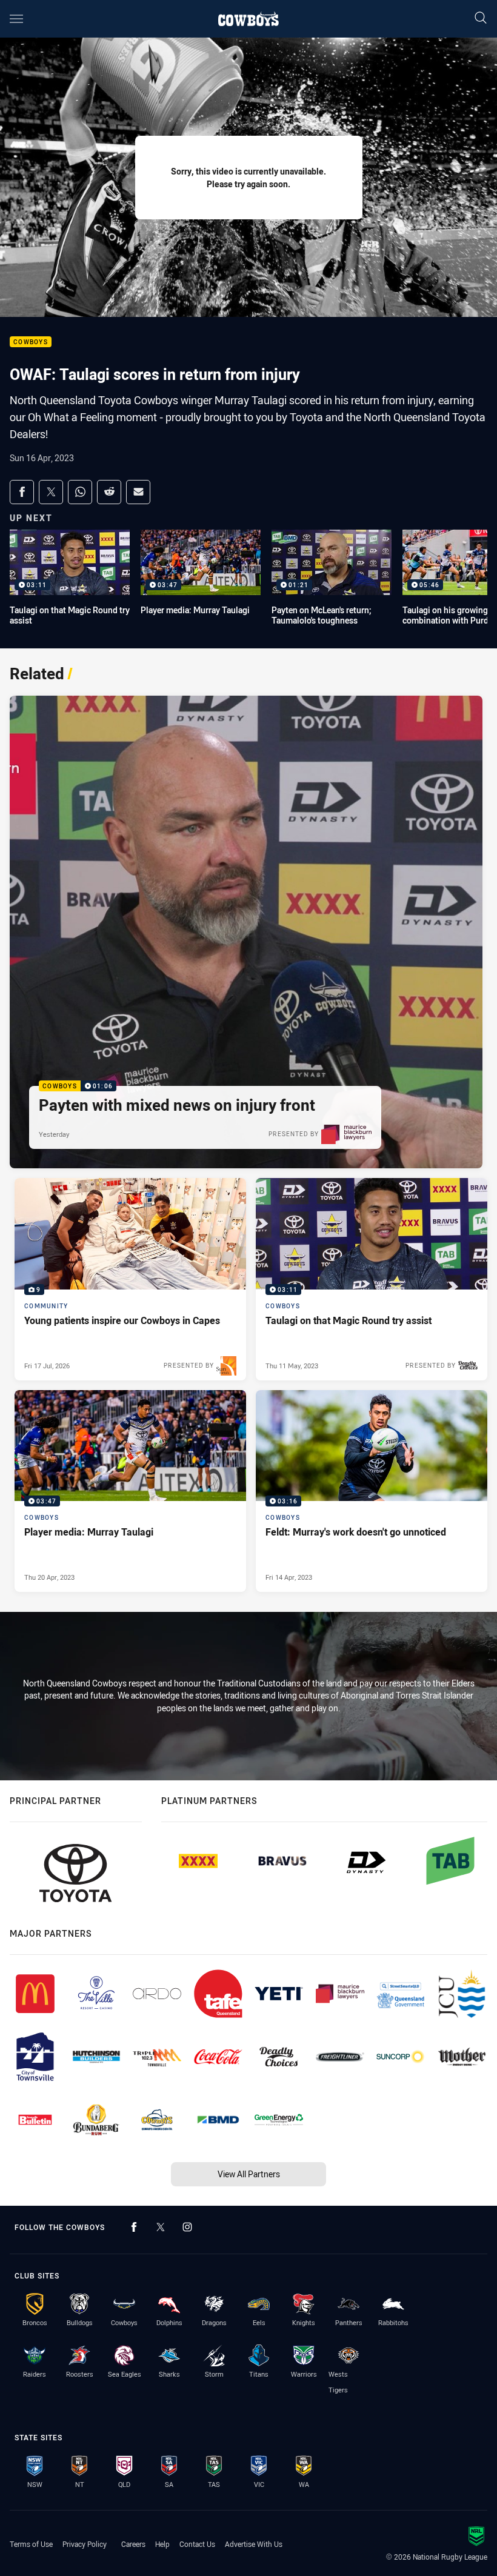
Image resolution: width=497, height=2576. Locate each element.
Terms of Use (31, 2544)
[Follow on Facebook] (134, 2227)
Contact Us (197, 2544)
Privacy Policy (85, 2544)
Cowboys (31, 342)
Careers (133, 2544)
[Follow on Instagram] (187, 2227)
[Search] (481, 18)
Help (162, 2544)
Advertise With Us (254, 2544)
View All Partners (249, 2174)
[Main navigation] (16, 19)
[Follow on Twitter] (161, 2227)
